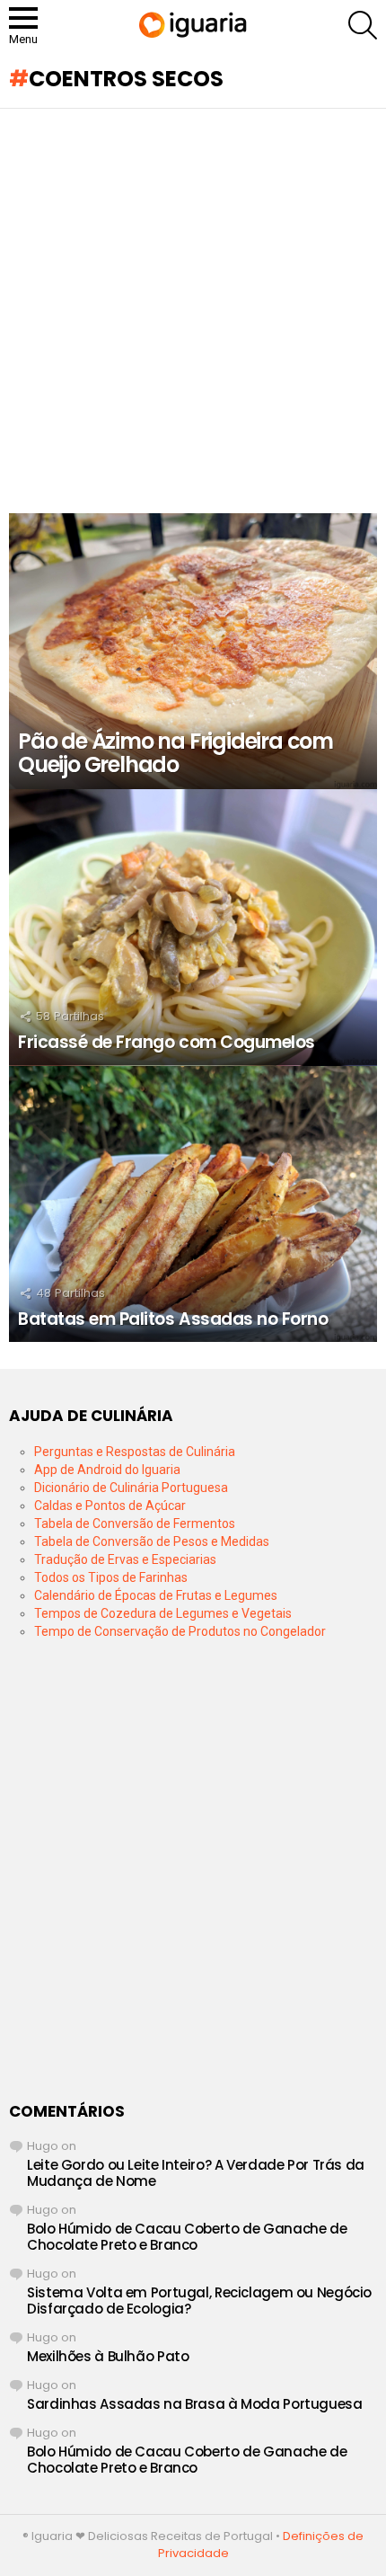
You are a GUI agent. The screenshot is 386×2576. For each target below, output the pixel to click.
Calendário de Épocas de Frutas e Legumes (156, 1595)
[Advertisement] (193, 311)
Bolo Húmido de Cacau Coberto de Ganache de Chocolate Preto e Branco (187, 2237)
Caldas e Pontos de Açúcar (110, 1506)
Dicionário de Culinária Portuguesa (131, 1488)
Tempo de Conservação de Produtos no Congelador (180, 1631)
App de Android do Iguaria (107, 1470)
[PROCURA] (363, 25)
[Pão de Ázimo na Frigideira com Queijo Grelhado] (193, 652)
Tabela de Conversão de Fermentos (135, 1523)
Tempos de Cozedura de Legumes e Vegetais (163, 1613)
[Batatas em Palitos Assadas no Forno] (193, 1204)
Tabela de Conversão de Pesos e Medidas (152, 1541)
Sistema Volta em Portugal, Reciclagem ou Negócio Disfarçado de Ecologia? (199, 2301)
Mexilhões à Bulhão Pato (108, 2356)
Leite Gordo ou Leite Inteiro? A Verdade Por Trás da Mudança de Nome (196, 2173)
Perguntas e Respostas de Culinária (135, 1452)
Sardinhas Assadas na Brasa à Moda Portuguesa (195, 2404)
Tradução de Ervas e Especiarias (125, 1559)
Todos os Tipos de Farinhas (111, 1577)
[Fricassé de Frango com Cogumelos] (193, 928)
